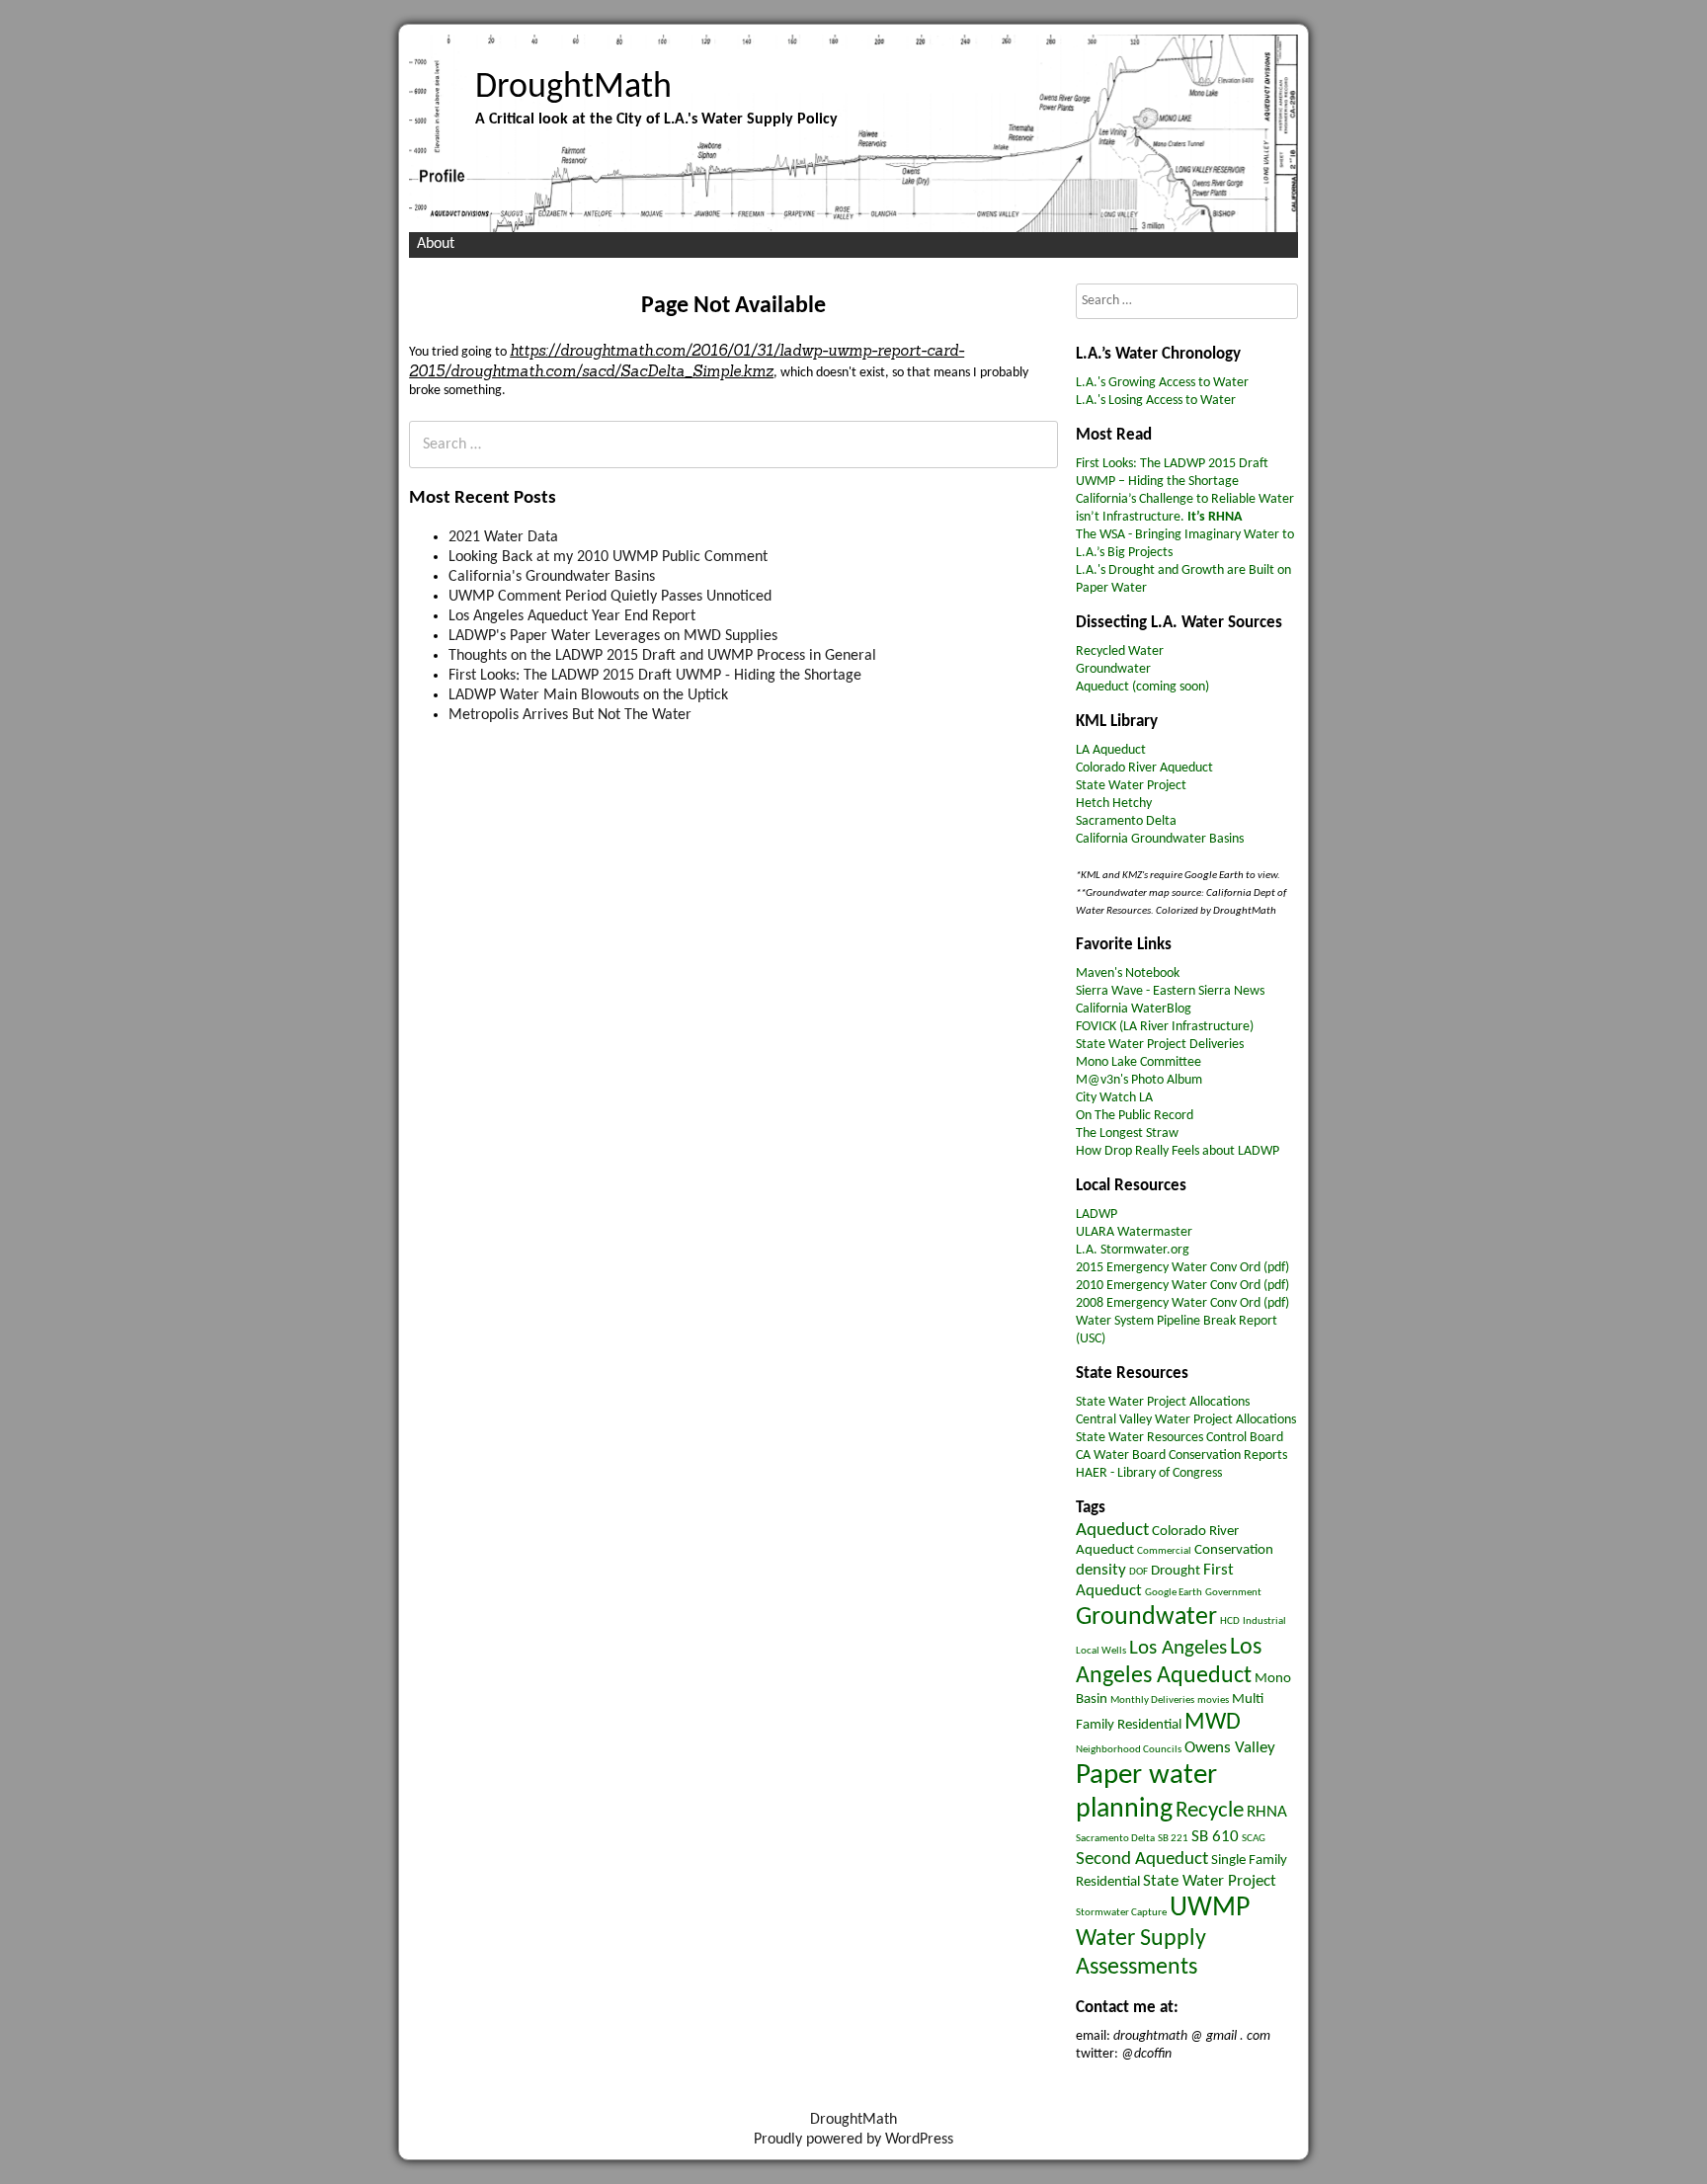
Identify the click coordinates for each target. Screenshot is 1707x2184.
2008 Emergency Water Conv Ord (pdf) (1182, 1303)
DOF (1138, 1572)
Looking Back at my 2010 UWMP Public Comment (608, 557)
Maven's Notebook (1128, 973)
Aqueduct (1112, 1530)
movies (1213, 1700)
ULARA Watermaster (1134, 1232)
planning (1124, 1810)
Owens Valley (1230, 1748)
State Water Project (1131, 786)
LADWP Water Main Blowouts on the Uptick (588, 695)
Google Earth (1174, 1593)
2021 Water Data (503, 537)
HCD (1230, 1621)
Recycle (1210, 1811)
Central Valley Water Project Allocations (1186, 1420)
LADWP (1097, 1214)
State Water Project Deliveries (1160, 1045)
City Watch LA (1114, 1098)
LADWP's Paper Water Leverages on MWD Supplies (613, 636)
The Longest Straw (1127, 1133)
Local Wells (1101, 1651)
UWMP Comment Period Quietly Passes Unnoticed (610, 597)
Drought (1176, 1571)
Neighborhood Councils (1129, 1750)
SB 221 (1173, 1839)
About (436, 244)
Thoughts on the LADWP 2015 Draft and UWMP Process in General (662, 656)
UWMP (1210, 1908)
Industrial (1264, 1621)
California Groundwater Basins (1160, 839)
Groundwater (1113, 669)
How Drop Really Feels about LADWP (1178, 1151)
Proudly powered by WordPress (853, 2140)
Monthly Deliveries (1152, 1700)
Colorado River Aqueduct (1144, 768)
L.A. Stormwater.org (1133, 1250)
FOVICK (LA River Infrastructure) (1165, 1027)
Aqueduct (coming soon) (1142, 687)
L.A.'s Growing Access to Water (1162, 383)
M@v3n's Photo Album (1139, 1080)
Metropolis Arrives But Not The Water (570, 715)
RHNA (1267, 1812)
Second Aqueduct (1142, 1859)
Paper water (1146, 1776)
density (1101, 1570)
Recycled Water (1120, 651)
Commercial (1164, 1551)
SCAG (1254, 1839)
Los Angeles (1178, 1648)
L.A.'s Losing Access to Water (1156, 401)
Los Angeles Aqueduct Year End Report (572, 616)
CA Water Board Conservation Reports (1181, 1456)
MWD (1213, 1723)
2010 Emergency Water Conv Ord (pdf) (1182, 1286)
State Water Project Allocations (1163, 1402)
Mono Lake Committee (1138, 1062)
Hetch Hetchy (1114, 804)
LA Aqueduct (1111, 750)
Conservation (1234, 1550)
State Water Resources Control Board (1179, 1438)
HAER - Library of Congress (1149, 1473)
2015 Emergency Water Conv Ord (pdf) (1182, 1268)
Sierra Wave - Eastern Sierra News (1170, 991)
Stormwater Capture (1121, 1913)
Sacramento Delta (1126, 821)
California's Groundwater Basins (552, 577)
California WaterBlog (1134, 1009)
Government (1233, 1593)
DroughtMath (573, 88)
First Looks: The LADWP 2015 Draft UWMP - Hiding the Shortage (655, 676)
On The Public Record (1135, 1116)
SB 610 (1215, 1837)
